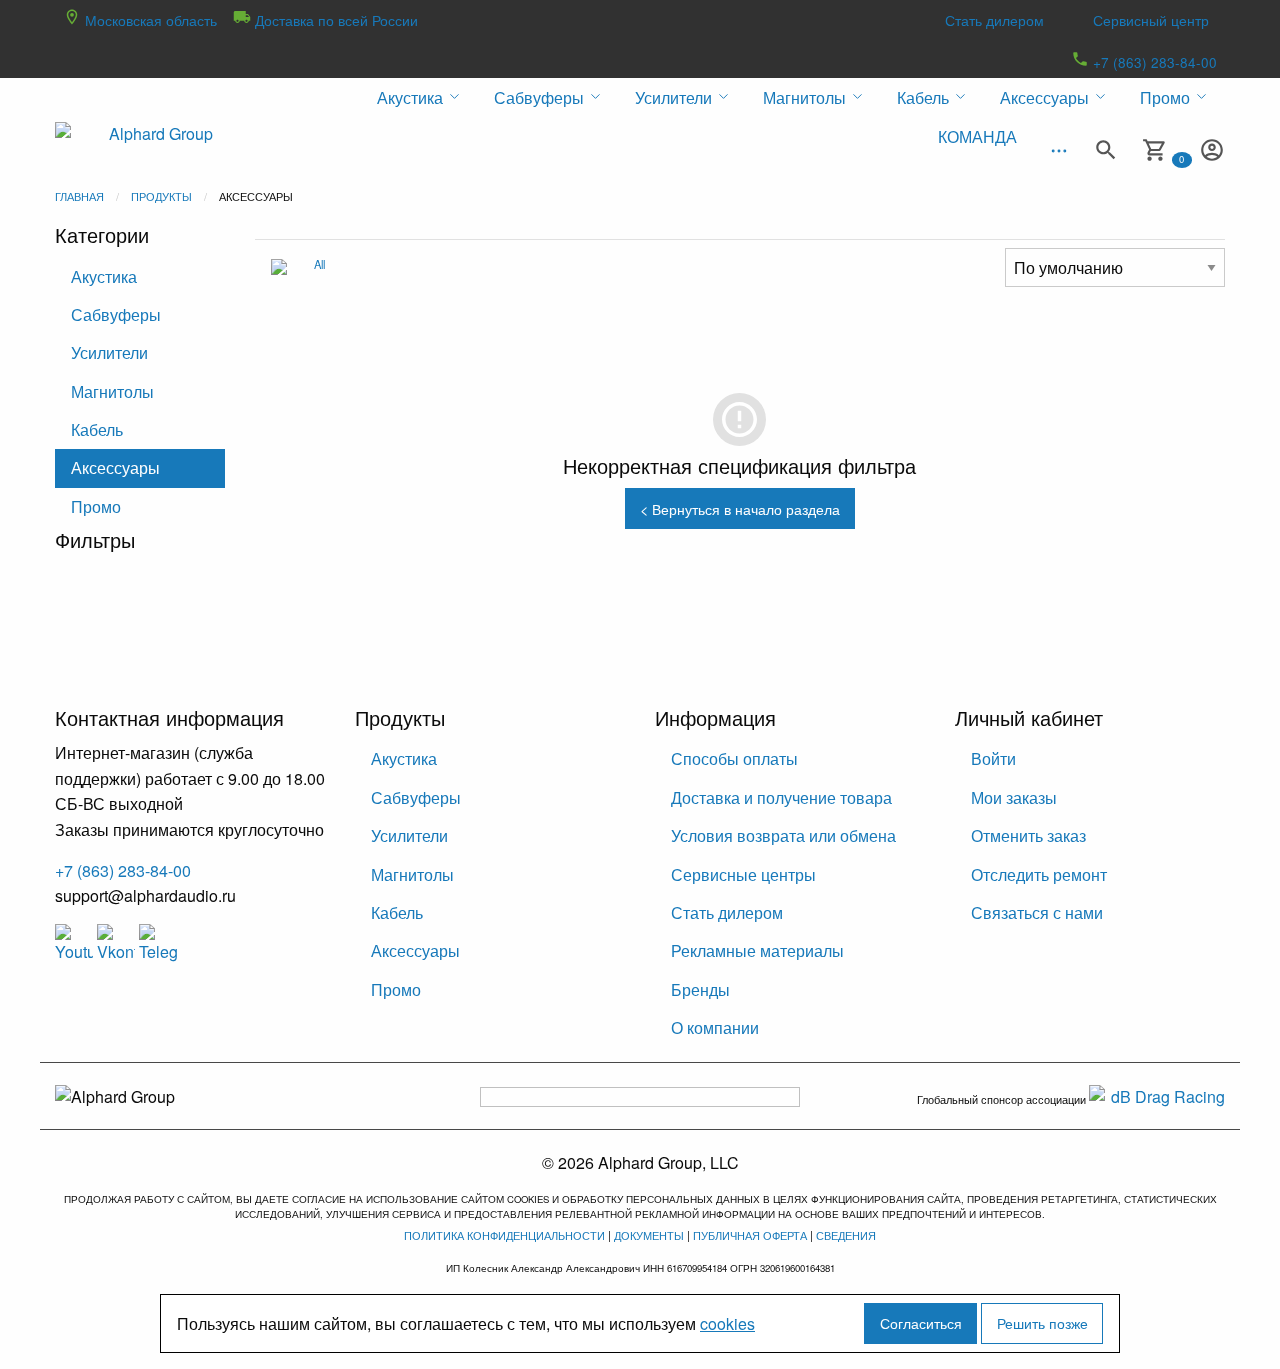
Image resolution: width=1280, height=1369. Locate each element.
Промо (96, 506)
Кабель (97, 429)
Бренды (700, 989)
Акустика (104, 276)
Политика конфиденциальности (504, 1235)
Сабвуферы (116, 314)
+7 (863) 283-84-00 (1153, 62)
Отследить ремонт (1039, 874)
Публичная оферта (750, 1235)
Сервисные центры (743, 874)
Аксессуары (115, 467)
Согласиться (921, 1322)
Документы (649, 1235)
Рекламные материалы (757, 950)
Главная (79, 196)
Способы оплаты (734, 758)
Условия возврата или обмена (783, 835)
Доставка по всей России (334, 20)
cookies (727, 1323)
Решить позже (1042, 1322)
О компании (715, 1027)
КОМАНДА (977, 136)
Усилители (109, 352)
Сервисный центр (1151, 20)
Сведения (846, 1235)
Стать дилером (994, 20)
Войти (993, 758)
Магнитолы (112, 391)
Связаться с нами (1037, 912)
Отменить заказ (1028, 835)
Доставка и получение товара (781, 797)
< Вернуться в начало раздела (740, 508)
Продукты (161, 196)
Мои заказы (1014, 797)
